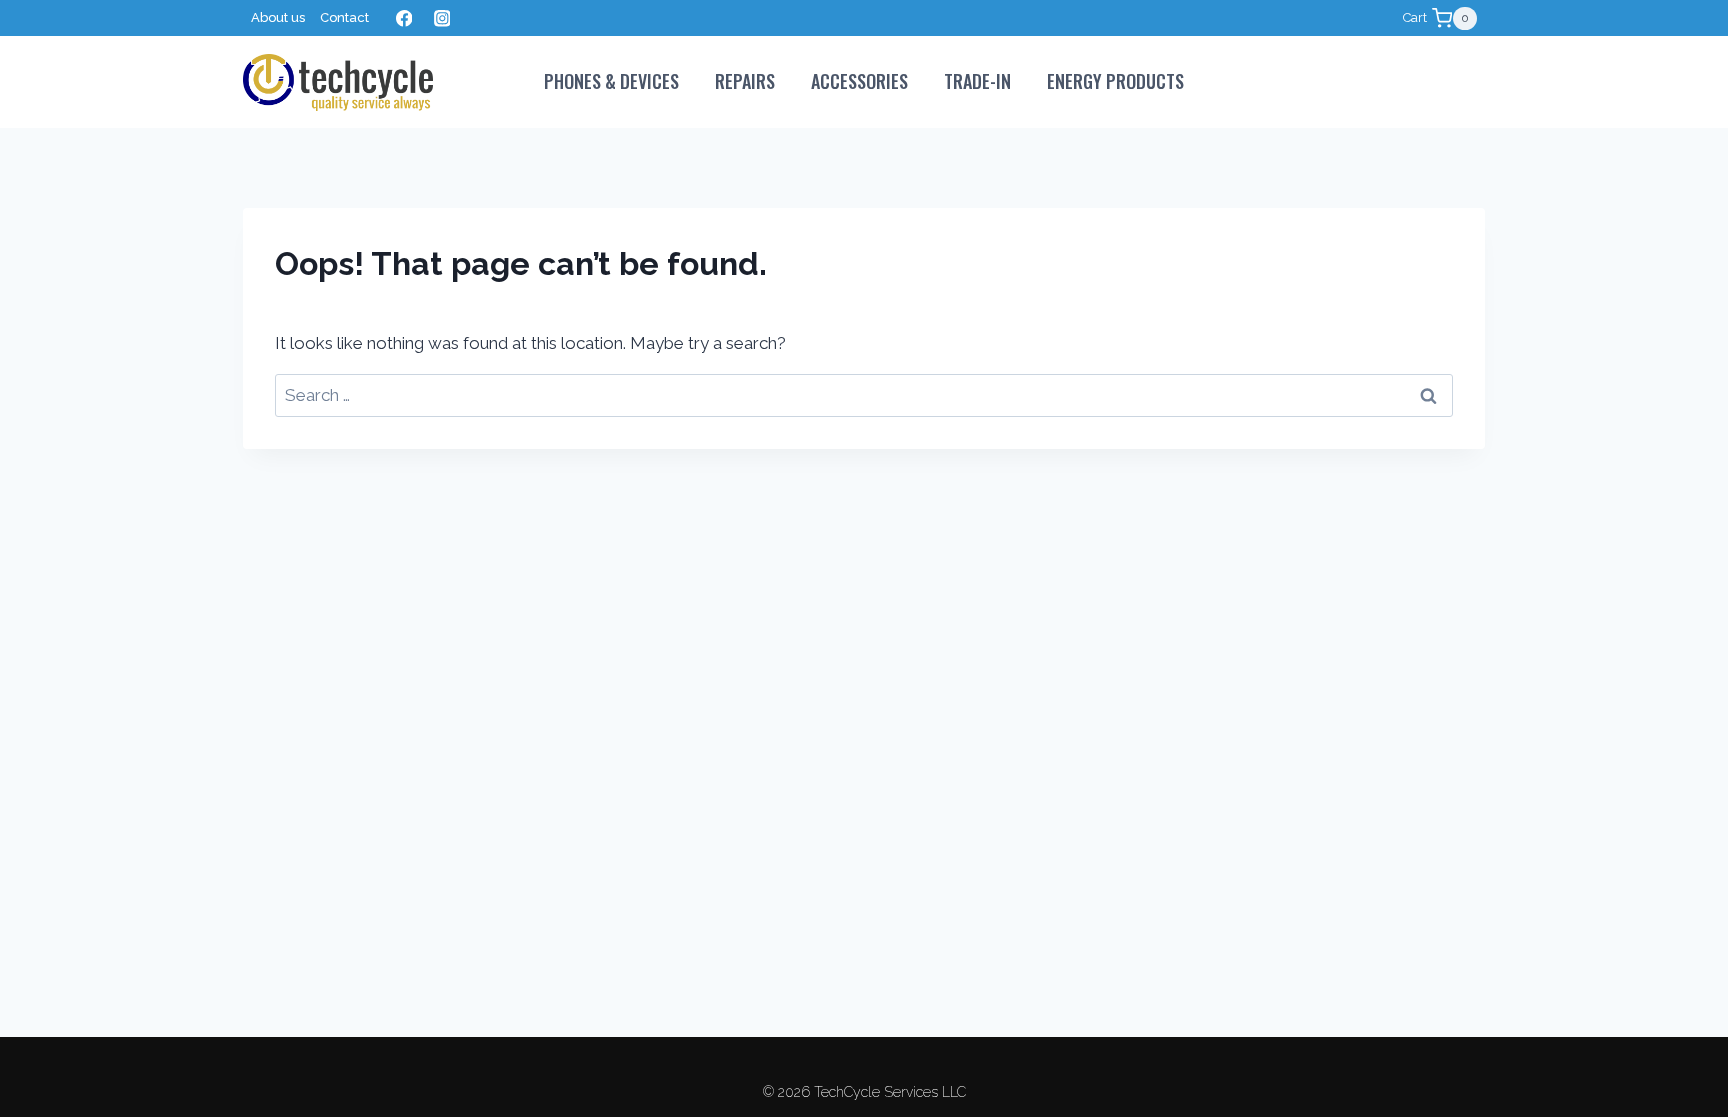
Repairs (745, 81)
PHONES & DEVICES (611, 81)
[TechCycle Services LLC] (338, 82)
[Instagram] (441, 18)
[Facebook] (403, 18)
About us (278, 17)
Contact (344, 17)
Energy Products (1115, 81)
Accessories (859, 81)
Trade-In (977, 81)
